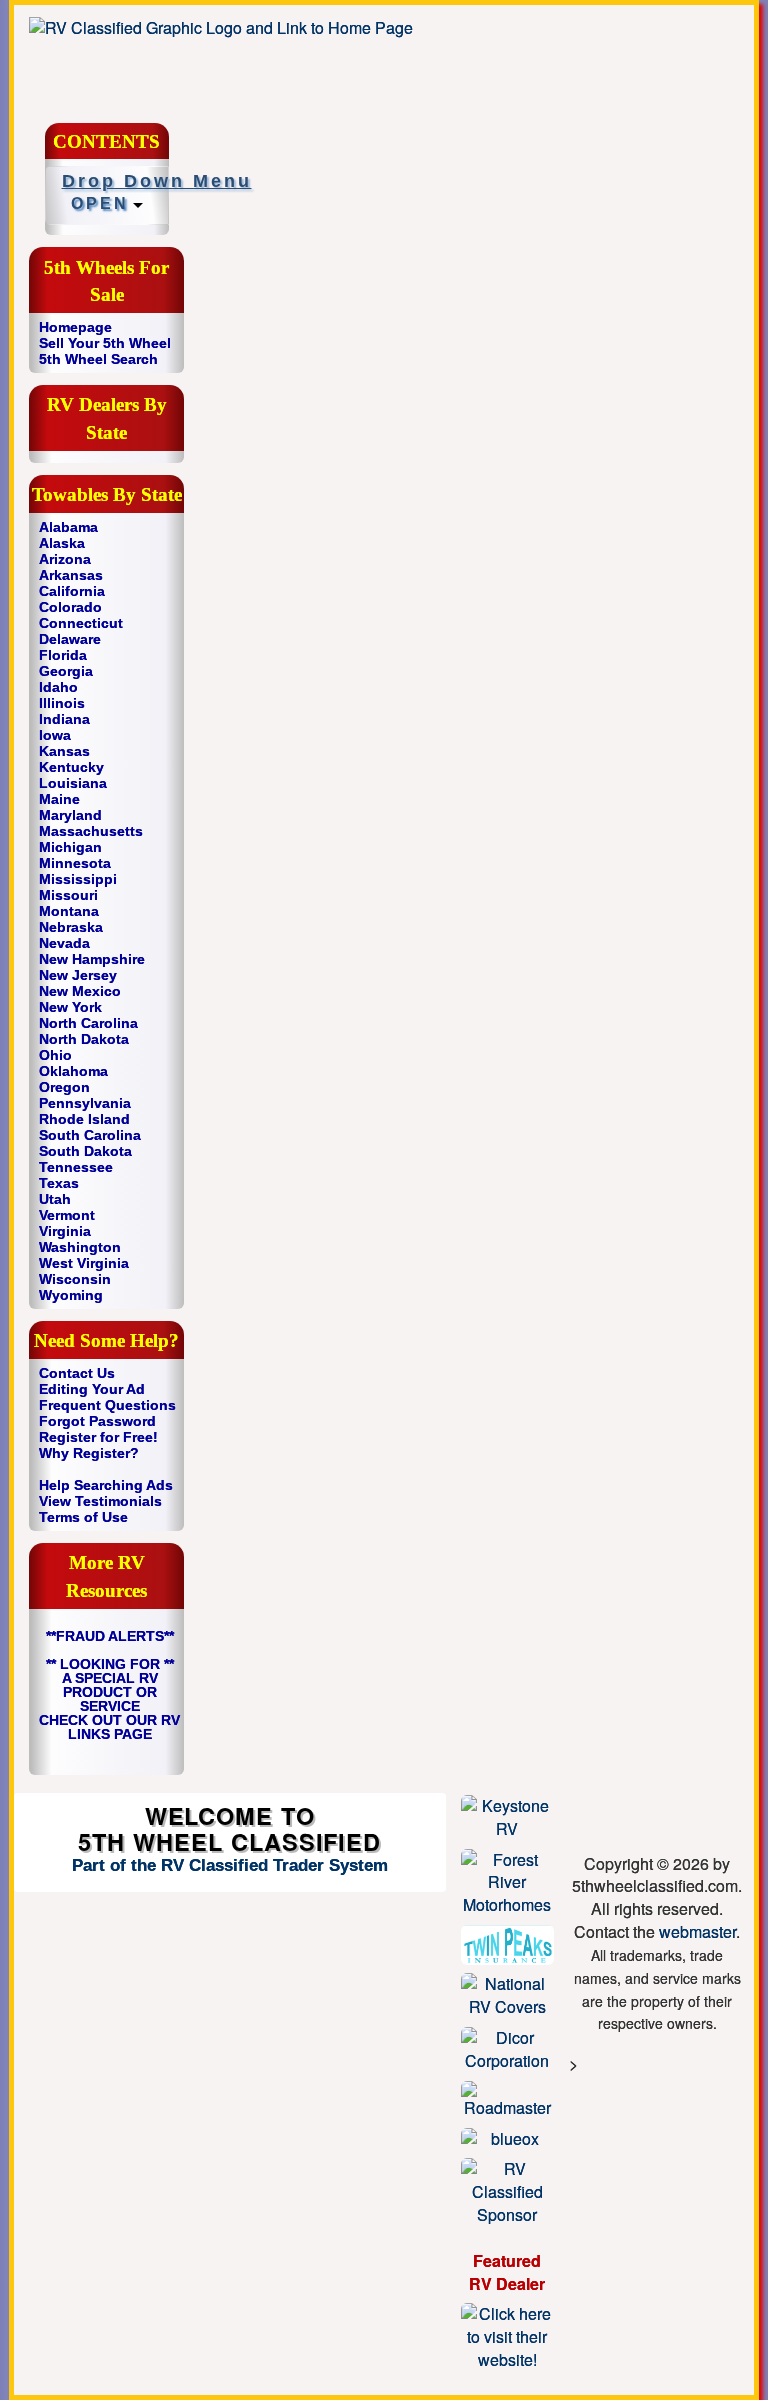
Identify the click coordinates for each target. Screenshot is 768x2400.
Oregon (64, 1087)
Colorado (70, 607)
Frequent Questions (107, 1405)
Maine (59, 799)
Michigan (70, 847)
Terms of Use (83, 1517)
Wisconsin (75, 1279)
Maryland (70, 815)
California (72, 591)
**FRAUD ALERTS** (110, 1636)
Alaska (62, 543)
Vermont (67, 1215)
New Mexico (80, 991)
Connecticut (81, 623)
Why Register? (89, 1453)
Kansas (64, 751)
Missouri (68, 895)
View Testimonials (100, 1501)
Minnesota (75, 863)
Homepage (75, 327)
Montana (69, 911)
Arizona (65, 559)
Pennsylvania (85, 1103)
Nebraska (71, 927)
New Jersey (78, 975)
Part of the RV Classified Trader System (230, 1865)
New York (70, 1007)
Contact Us (77, 1373)
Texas (59, 1183)
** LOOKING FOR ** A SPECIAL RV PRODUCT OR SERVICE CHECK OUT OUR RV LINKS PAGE (109, 1699)
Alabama (68, 527)
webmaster (697, 1931)
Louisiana (73, 783)
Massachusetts (91, 831)
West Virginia (84, 1263)
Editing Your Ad (92, 1389)
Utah (55, 1199)
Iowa (55, 735)
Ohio (55, 1055)
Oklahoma (73, 1071)
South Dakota (85, 1151)
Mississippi (78, 879)
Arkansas (71, 575)
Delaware (70, 639)
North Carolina (88, 1023)
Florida (63, 655)
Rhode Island (84, 1119)
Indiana (64, 719)
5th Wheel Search (98, 359)
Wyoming (71, 1295)
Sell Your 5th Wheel (105, 343)
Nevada (64, 943)
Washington (80, 1247)
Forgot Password (97, 1421)
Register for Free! (98, 1437)
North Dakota (84, 1039)
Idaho (58, 687)
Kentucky (71, 767)
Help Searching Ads (106, 1485)
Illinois (62, 703)
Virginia (65, 1231)
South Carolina (90, 1135)
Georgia (66, 671)
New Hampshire (92, 959)
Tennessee (76, 1167)
